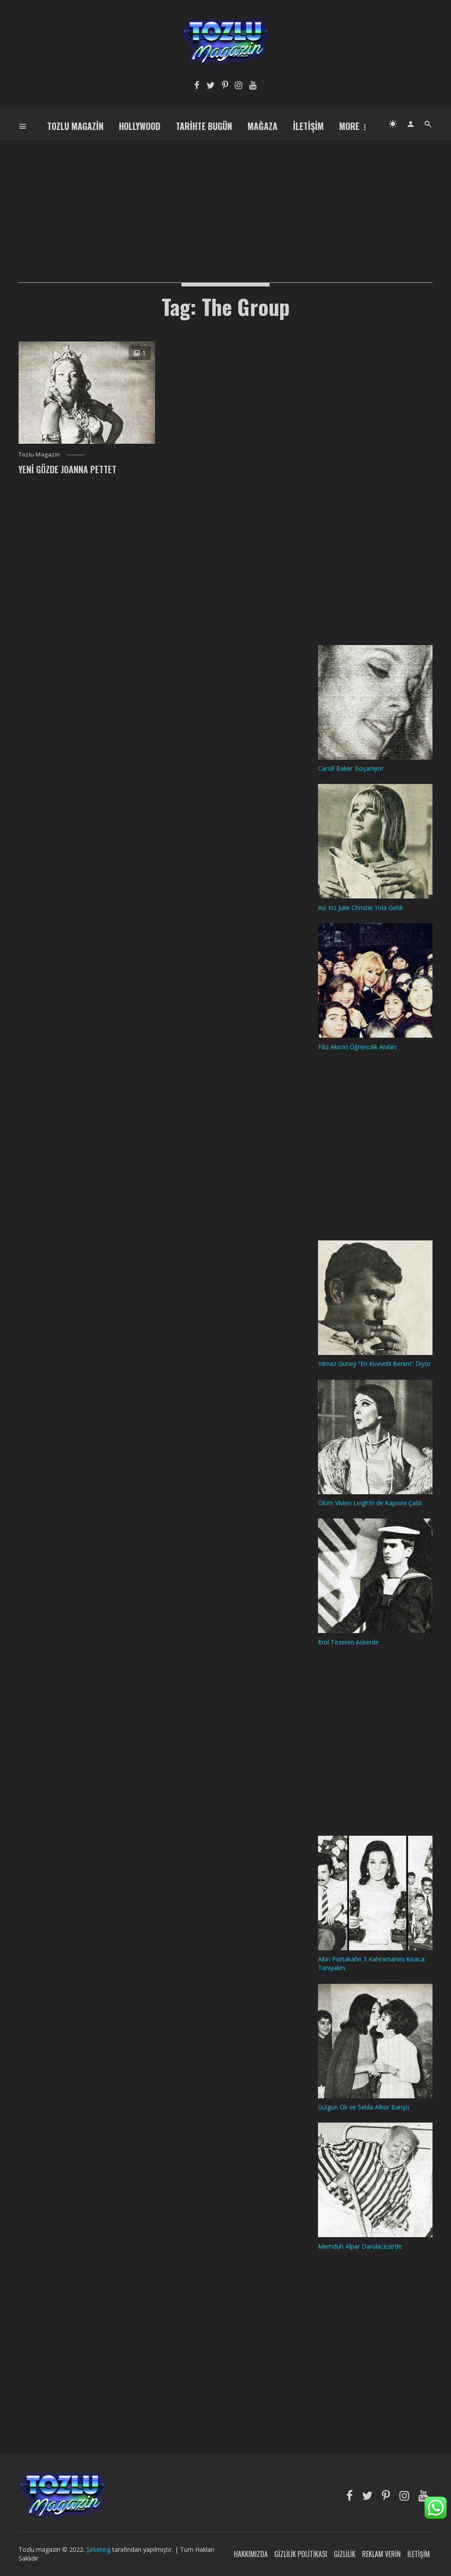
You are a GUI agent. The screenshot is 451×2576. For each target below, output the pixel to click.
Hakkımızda (251, 2554)
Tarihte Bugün (204, 126)
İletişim (308, 126)
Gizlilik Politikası (301, 2554)
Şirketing (99, 2549)
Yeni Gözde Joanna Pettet (67, 469)
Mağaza (262, 126)
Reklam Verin (381, 2554)
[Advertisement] (225, 201)
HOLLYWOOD (140, 126)
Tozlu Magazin (75, 126)
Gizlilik (345, 2554)
